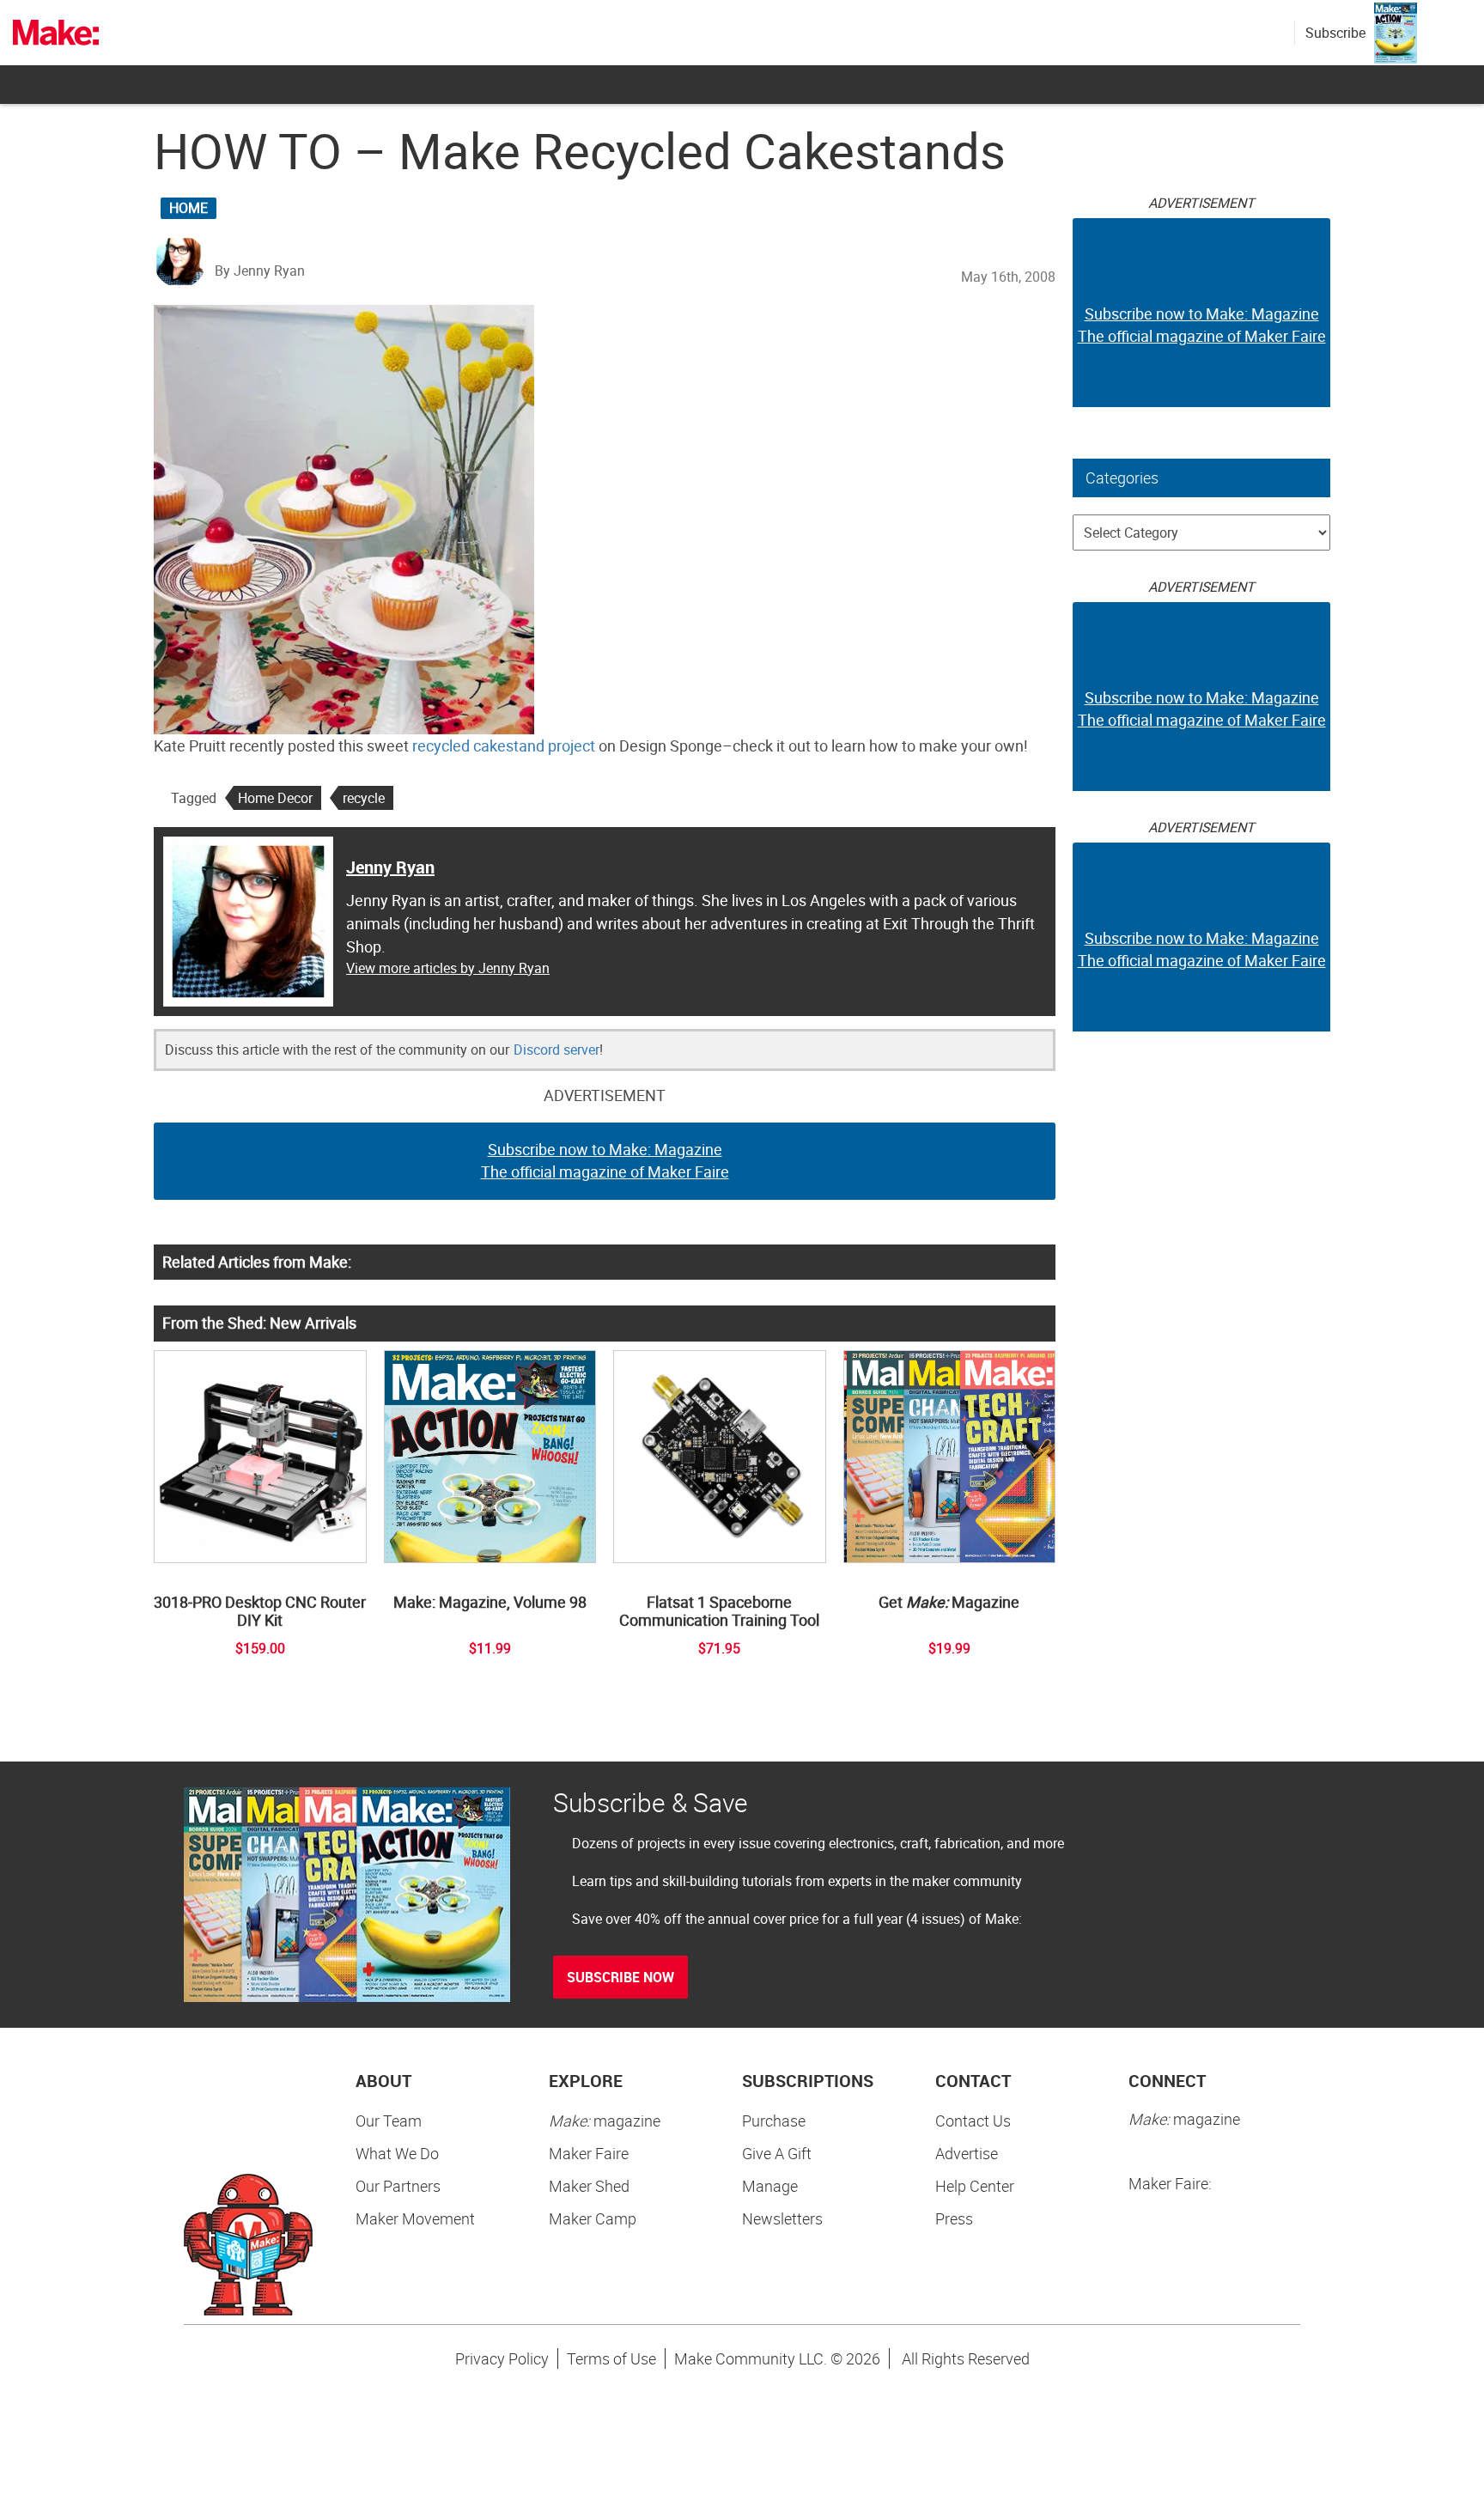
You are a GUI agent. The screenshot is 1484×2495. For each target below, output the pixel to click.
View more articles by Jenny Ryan (448, 968)
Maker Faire (589, 2153)
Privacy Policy (502, 2358)
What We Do (397, 2153)
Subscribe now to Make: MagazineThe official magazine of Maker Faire (605, 1160)
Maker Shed (589, 2186)
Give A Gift (777, 2153)
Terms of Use (611, 2358)
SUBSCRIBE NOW (620, 1977)
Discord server (556, 1050)
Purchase (774, 2121)
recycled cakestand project (504, 745)
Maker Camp (593, 2218)
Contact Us (973, 2121)
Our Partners (398, 2186)
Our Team (389, 2121)
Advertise (967, 2153)
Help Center (975, 2186)
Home (189, 208)
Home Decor (275, 798)
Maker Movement (415, 2218)
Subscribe (1335, 33)
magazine (605, 2121)
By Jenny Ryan (260, 271)
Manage (770, 2186)
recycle (364, 798)
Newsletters (782, 2218)
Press (954, 2218)
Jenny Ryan (390, 867)
